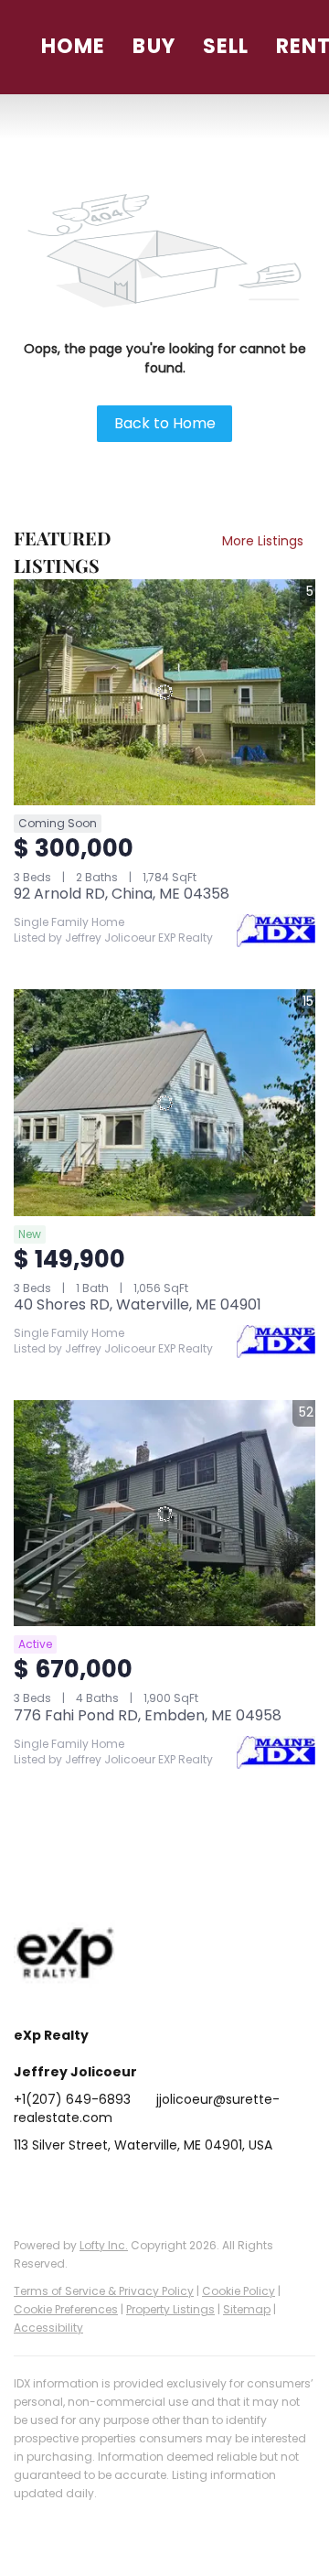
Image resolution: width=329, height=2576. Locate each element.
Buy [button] (154, 46)
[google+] (247, 2186)
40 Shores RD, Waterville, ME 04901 (138, 1304)
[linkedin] (64, 2186)
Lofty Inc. (104, 2245)
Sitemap (247, 2309)
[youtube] (210, 2186)
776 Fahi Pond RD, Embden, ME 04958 (148, 1715)
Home (73, 46)
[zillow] (137, 2186)
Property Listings (170, 2309)
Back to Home (165, 423)
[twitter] (101, 2186)
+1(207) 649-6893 (72, 2099)
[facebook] (27, 2186)
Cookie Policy (239, 2291)
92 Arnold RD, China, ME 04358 (122, 894)
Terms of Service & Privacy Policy (104, 2291)
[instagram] (174, 2186)
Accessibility (48, 2328)
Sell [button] (226, 46)
